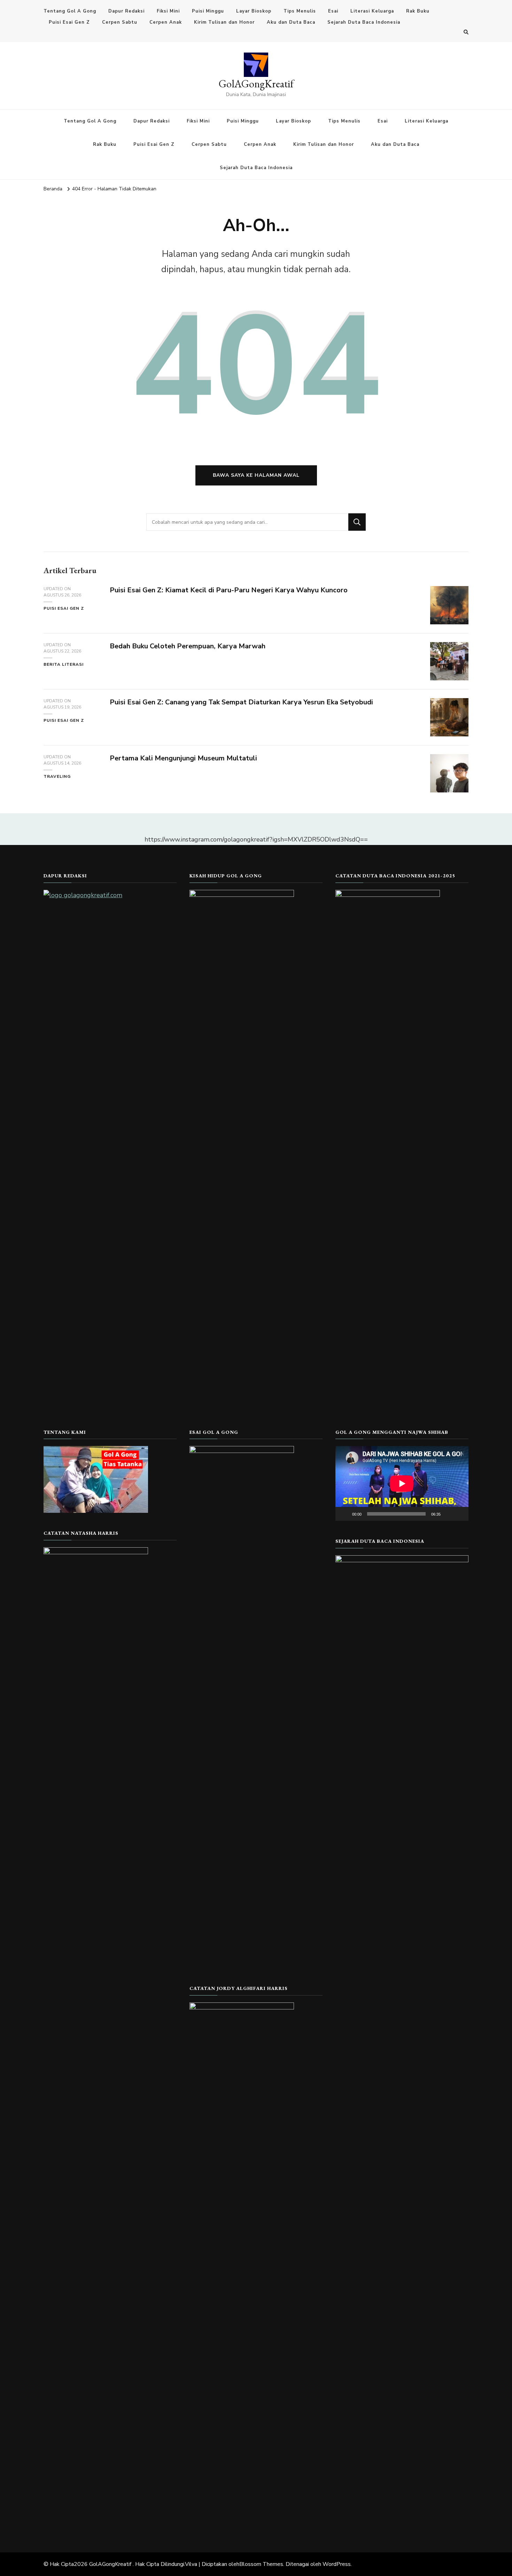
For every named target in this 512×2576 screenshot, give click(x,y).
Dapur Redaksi (126, 11)
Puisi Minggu (208, 11)
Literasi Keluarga (372, 11)
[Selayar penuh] (459, 1514)
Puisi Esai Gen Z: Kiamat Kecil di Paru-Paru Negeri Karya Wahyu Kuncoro (229, 590)
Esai (333, 11)
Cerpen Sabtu (120, 22)
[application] (402, 1483)
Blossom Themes (261, 2564)
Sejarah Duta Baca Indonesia (364, 22)
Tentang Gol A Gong (70, 11)
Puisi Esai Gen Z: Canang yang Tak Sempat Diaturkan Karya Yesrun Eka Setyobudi (241, 702)
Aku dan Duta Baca (291, 22)
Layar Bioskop (254, 11)
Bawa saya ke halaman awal (256, 475)
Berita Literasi (64, 664)
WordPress (337, 2564)
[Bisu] (448, 1514)
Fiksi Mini (168, 11)
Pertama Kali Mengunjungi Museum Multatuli (183, 758)
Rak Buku (418, 11)
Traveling (57, 776)
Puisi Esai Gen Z (69, 22)
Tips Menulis (300, 11)
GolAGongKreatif (256, 84)
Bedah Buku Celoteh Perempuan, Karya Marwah (188, 646)
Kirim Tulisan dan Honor (224, 22)
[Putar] (344, 1514)
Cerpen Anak (166, 22)
